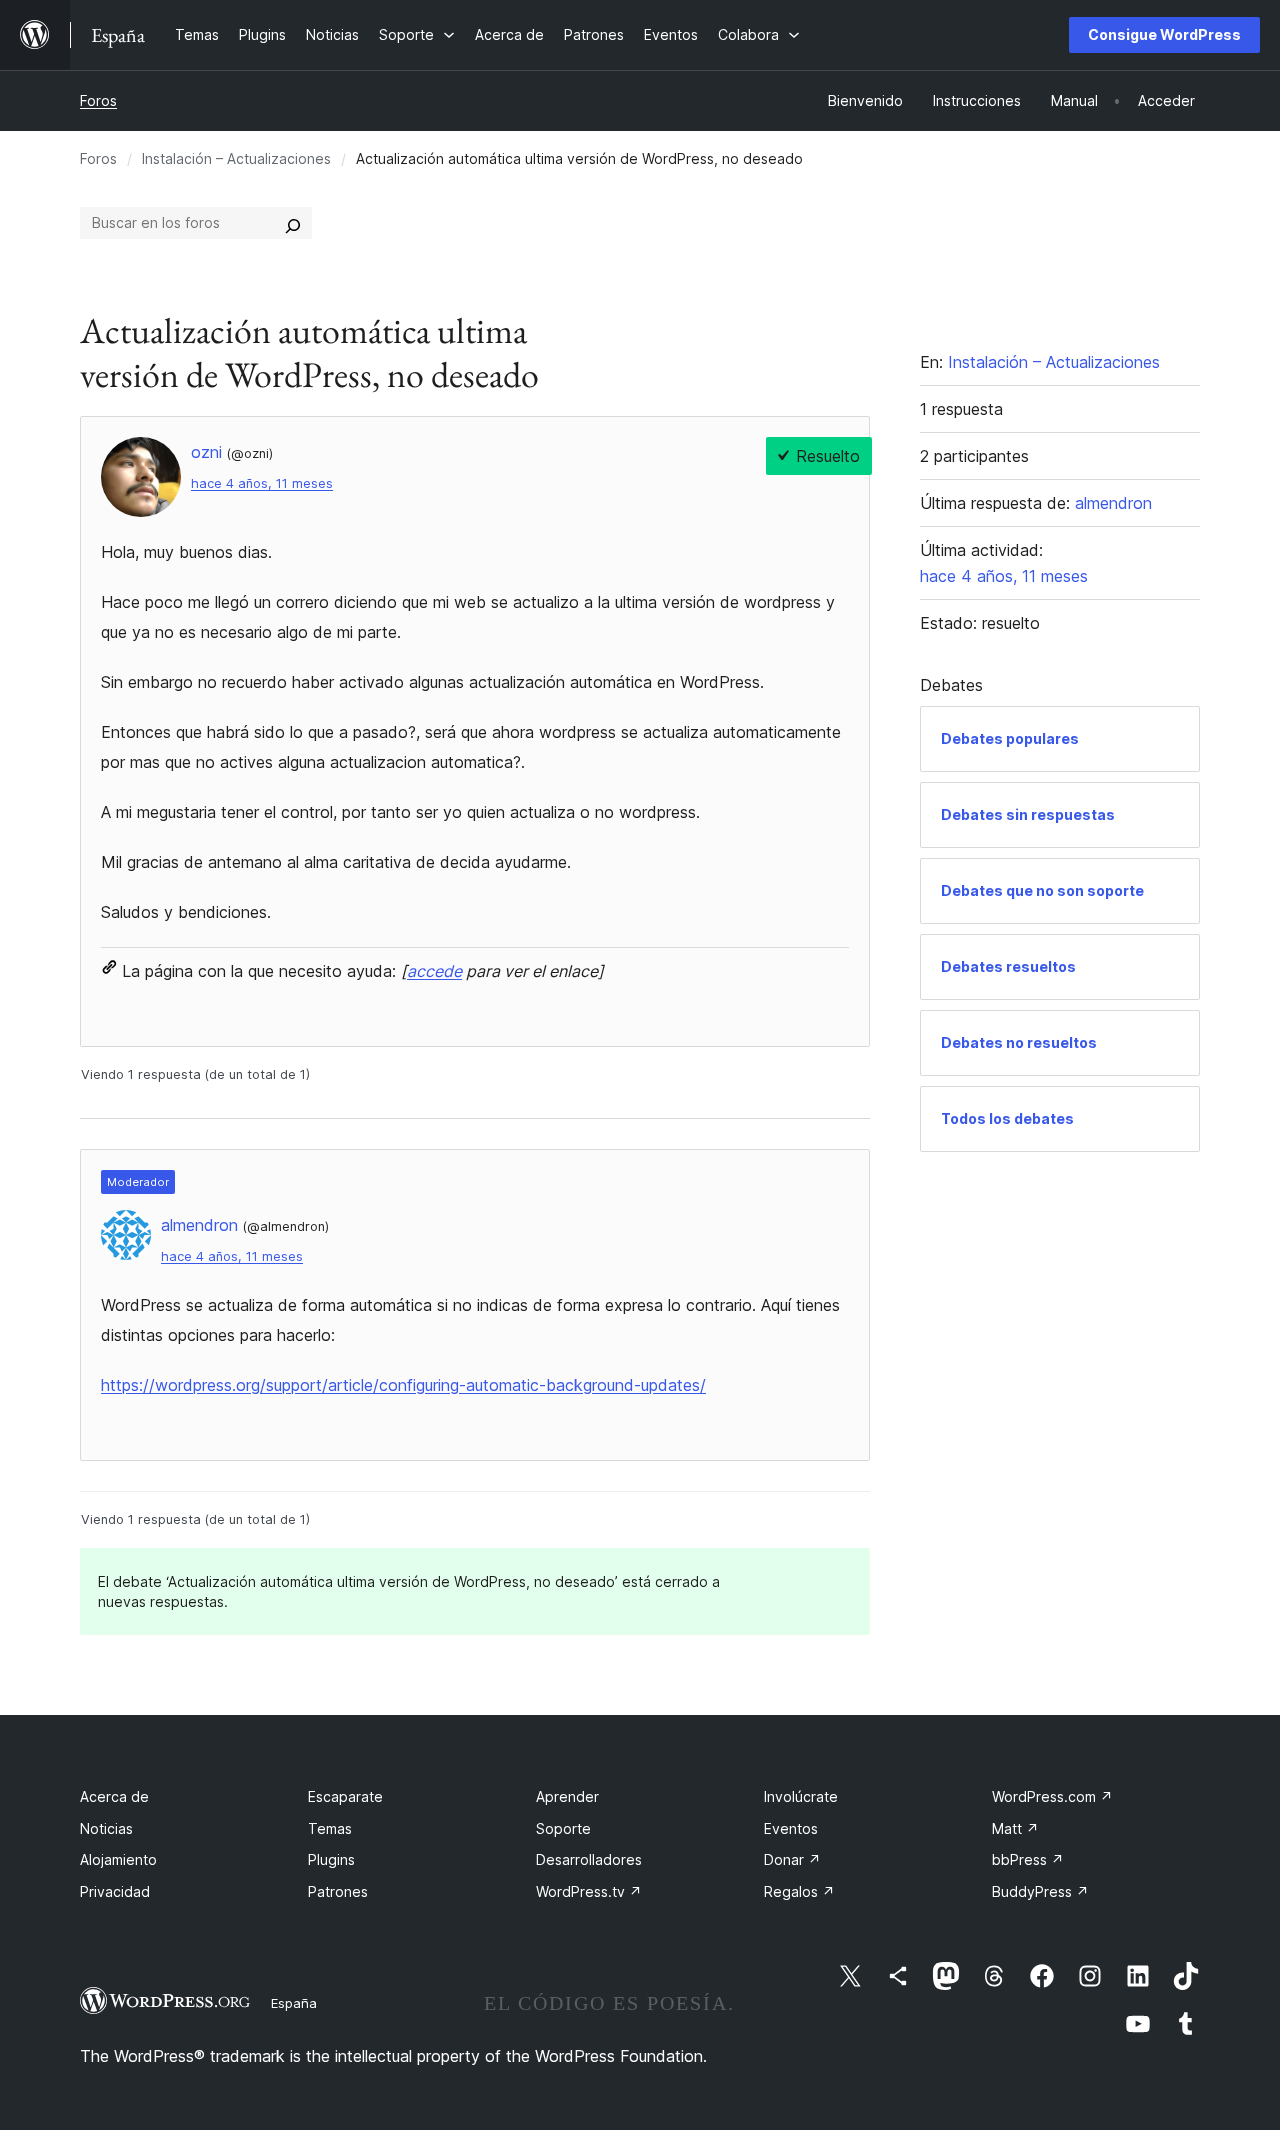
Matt (1015, 1828)
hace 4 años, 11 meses (262, 483)
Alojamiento (118, 1859)
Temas (330, 1828)
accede (434, 971)
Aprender (567, 1796)
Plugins (331, 1859)
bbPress (1028, 1859)
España (294, 2003)
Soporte (563, 1828)
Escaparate (345, 1796)
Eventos (791, 1828)
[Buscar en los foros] (293, 223)
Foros (98, 100)
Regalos (799, 1891)
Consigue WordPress (1164, 34)
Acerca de (114, 1796)
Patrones (338, 1891)
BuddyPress (1040, 1891)
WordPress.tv (589, 1891)
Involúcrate (801, 1796)
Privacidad (115, 1891)
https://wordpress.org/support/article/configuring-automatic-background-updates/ (403, 1385)
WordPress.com (1052, 1796)
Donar (792, 1859)
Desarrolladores (589, 1859)
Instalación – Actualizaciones (236, 158)
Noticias (106, 1828)
